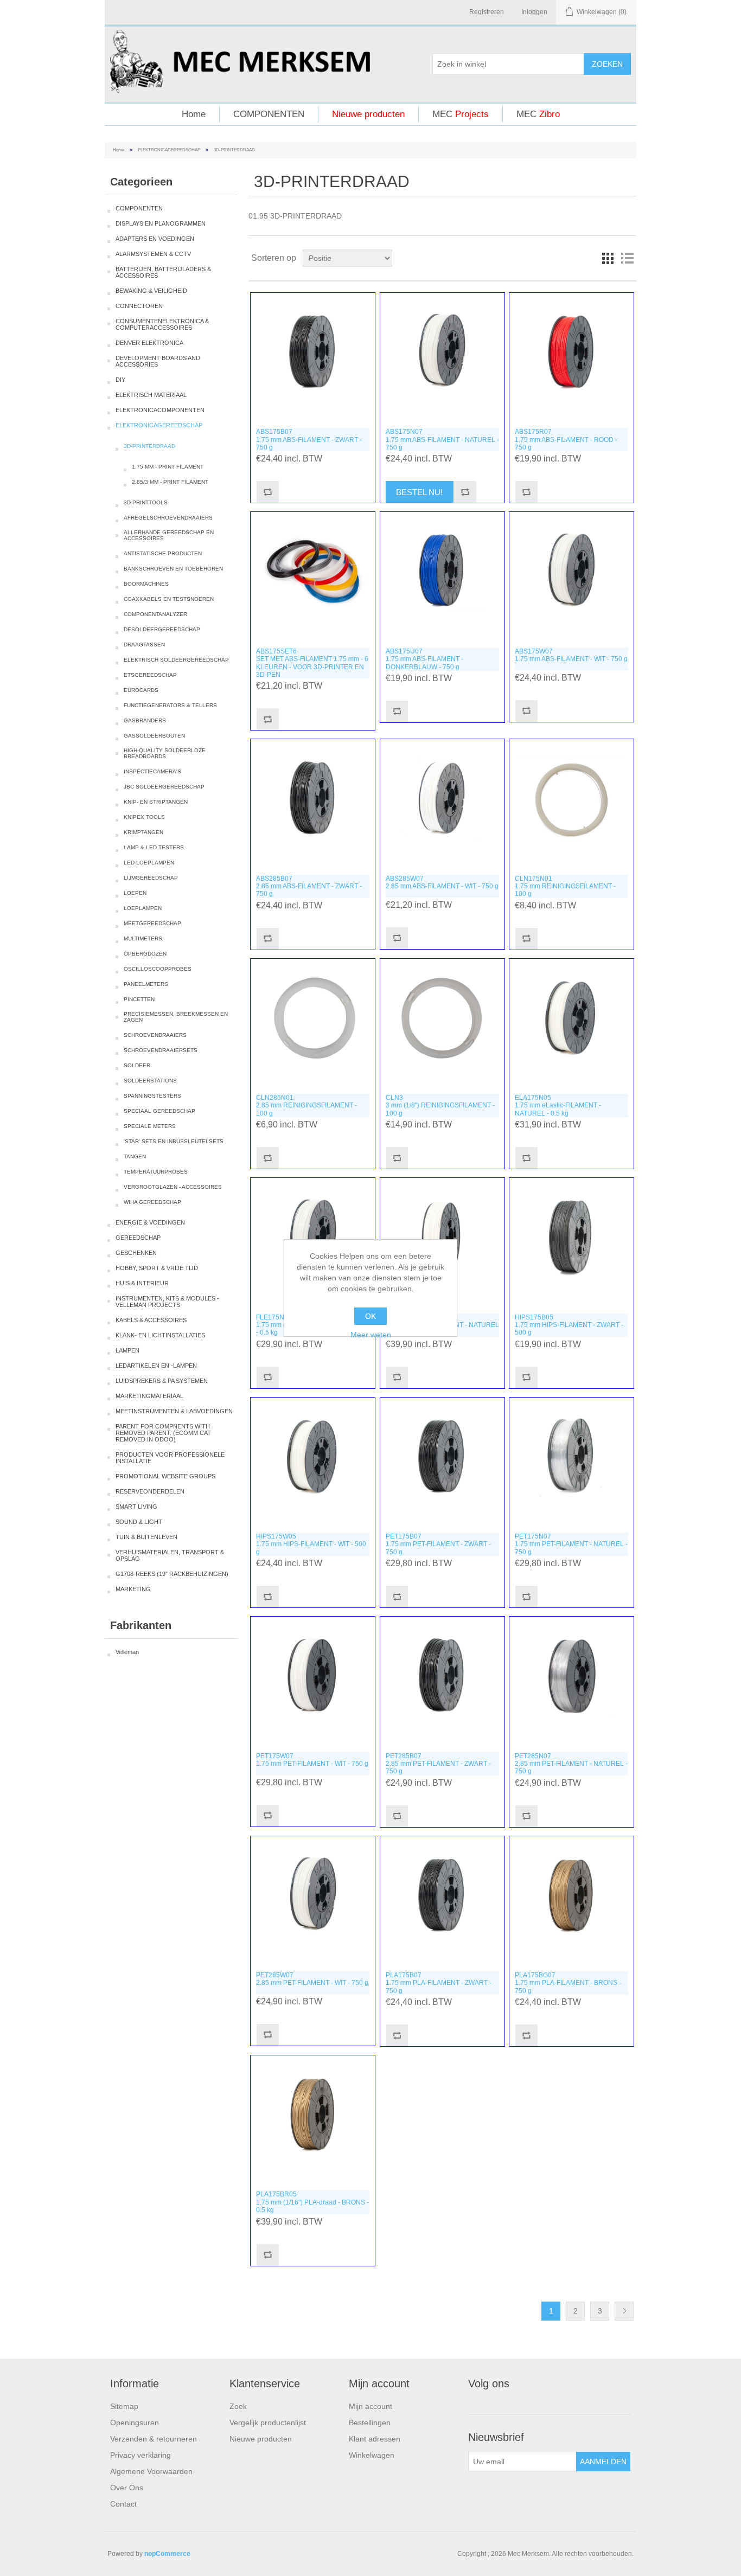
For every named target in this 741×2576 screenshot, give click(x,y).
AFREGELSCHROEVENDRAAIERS (168, 518)
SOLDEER (137, 1065)
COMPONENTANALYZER (155, 614)
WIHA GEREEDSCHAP (152, 1202)
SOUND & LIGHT (139, 1522)
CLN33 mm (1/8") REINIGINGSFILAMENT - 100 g (440, 1106)
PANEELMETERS (146, 984)
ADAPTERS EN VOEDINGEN (155, 239)
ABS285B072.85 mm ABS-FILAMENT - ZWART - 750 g (309, 886)
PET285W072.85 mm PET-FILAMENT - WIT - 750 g (312, 1979)
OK (370, 1316)
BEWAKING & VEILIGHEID (151, 291)
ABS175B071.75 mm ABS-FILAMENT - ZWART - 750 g (309, 440)
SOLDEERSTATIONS (150, 1081)
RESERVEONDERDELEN (150, 1491)
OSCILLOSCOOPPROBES (158, 969)
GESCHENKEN (136, 1253)
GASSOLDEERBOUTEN (154, 736)
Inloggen (534, 12)
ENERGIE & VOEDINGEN (150, 1222)
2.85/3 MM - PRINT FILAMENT (170, 482)
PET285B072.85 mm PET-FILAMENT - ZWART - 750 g (438, 1764)
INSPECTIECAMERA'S (152, 771)
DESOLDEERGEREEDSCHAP (162, 629)
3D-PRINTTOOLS (146, 502)
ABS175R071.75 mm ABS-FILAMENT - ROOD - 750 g (566, 440)
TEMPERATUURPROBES (156, 1172)
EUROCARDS (141, 690)
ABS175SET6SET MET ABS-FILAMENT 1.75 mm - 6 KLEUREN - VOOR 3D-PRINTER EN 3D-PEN (312, 663)
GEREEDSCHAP (138, 1238)
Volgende (624, 2311)
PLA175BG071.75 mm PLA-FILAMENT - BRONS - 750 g (568, 1983)
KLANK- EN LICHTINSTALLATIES (160, 1335)
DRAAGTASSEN (144, 645)
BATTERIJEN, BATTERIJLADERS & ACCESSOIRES (163, 272)
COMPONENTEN (269, 114)
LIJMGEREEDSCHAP (151, 878)
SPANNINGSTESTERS (152, 1096)
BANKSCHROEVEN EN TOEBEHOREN (173, 569)
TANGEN (135, 1156)
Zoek (238, 2406)
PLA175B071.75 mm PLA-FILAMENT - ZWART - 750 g (439, 1983)
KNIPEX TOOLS (144, 817)
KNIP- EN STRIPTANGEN (156, 802)
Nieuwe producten (368, 114)
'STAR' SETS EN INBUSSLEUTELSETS (174, 1141)
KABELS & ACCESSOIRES (151, 1320)
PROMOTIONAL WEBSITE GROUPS (165, 1476)
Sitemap (124, 2406)
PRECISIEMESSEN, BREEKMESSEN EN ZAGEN (176, 1017)
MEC (461, 114)
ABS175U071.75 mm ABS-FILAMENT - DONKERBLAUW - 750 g (424, 659)
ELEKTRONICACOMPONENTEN (160, 410)
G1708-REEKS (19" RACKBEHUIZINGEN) (172, 1574)
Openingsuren (135, 2423)
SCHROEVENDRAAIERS (155, 1035)
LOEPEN (135, 893)
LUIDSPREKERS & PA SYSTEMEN (162, 1381)
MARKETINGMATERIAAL (149, 1396)
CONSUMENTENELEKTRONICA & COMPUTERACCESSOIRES (162, 324)
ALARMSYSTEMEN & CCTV (153, 254)
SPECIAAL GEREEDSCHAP (159, 1111)
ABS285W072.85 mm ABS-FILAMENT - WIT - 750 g (442, 882)
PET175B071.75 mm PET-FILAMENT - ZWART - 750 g (438, 1544)
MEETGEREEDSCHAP (152, 923)
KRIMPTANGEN (143, 832)
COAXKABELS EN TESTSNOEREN (169, 599)
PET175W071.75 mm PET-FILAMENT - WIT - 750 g (312, 1760)
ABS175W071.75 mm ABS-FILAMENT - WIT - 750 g (571, 655)
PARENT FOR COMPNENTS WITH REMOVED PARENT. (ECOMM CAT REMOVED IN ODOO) (163, 1433)
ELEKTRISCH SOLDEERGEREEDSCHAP (176, 660)
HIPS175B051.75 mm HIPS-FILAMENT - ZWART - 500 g (569, 1325)
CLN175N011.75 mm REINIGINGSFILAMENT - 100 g (565, 886)
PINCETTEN (139, 999)
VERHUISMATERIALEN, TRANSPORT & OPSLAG (170, 1555)
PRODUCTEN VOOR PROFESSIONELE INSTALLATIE (170, 1458)
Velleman (127, 1652)
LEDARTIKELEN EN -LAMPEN (156, 1366)
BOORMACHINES (146, 584)
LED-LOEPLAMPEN (149, 863)
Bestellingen (370, 2423)
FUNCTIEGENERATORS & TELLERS (170, 705)
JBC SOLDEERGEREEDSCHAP (164, 787)
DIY (120, 380)
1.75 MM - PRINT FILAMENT (168, 467)
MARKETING (133, 1589)
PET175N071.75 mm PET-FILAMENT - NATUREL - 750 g (571, 1544)
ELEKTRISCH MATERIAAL (151, 395)
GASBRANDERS (145, 720)
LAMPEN (127, 1350)
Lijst (627, 258)
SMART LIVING (136, 1507)
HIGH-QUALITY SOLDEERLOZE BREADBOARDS (165, 753)
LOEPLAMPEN (143, 908)
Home (194, 114)
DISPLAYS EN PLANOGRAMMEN (161, 223)
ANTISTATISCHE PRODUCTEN (163, 553)
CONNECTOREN (139, 306)
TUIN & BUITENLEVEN (146, 1537)
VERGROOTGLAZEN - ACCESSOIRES (173, 1187)
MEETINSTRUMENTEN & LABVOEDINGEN (174, 1411)
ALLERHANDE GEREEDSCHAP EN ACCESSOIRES (169, 535)
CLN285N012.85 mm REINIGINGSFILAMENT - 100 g (306, 1106)
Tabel (608, 258)
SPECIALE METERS (150, 1126)
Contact (123, 2504)
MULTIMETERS (143, 938)
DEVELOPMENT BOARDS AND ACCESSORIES (158, 361)
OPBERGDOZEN (145, 954)
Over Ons (127, 2488)
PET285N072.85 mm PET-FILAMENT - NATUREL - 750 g (571, 1764)
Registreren (487, 12)
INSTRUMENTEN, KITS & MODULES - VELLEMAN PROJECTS (167, 1302)
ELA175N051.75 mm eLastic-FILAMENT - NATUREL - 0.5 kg (558, 1106)
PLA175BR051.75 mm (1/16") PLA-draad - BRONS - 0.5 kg (312, 2202)
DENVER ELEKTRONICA (149, 343)
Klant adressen (375, 2439)
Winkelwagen (372, 2455)
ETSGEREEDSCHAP (150, 675)
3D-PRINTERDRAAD (149, 446)
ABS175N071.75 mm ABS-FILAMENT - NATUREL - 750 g (442, 440)
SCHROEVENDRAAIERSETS (161, 1050)
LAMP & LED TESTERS (154, 847)
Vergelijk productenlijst (268, 2423)
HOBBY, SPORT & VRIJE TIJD (157, 1268)
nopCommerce (167, 2554)
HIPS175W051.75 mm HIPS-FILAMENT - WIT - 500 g (311, 1544)
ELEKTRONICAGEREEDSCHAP (169, 150)
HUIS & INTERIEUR (142, 1283)
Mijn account (370, 2406)
